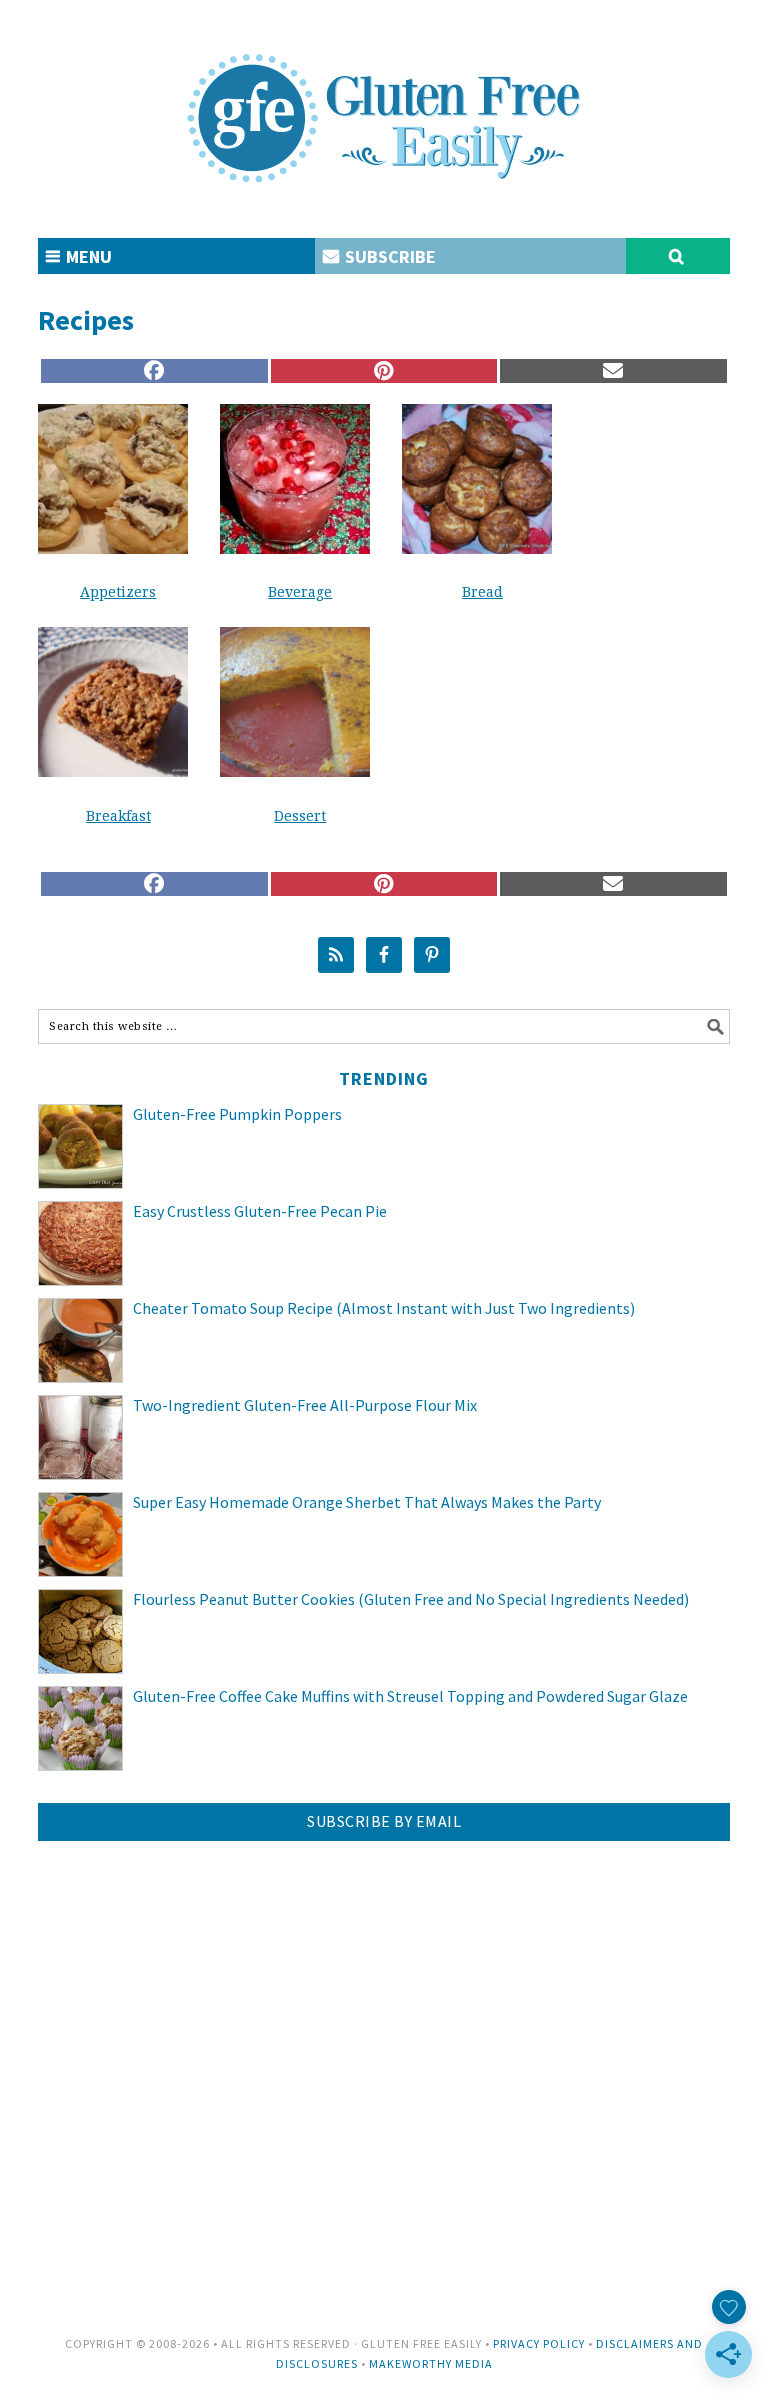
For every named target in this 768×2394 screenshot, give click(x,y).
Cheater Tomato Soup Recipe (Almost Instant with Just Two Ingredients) (384, 1308)
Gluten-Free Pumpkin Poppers (237, 1114)
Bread (482, 592)
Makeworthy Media (431, 2363)
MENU (87, 256)
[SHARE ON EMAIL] (613, 371)
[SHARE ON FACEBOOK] (154, 371)
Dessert (300, 816)
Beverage (300, 592)
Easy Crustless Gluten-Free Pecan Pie (260, 1211)
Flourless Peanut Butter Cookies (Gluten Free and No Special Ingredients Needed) (411, 1599)
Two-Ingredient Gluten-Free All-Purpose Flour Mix (305, 1405)
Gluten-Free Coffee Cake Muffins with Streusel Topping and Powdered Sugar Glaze (410, 1696)
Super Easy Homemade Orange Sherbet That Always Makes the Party (367, 1502)
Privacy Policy (539, 2343)
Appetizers (118, 592)
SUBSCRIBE (388, 256)
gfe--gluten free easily (383, 102)
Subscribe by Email (384, 1821)
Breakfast (118, 816)
